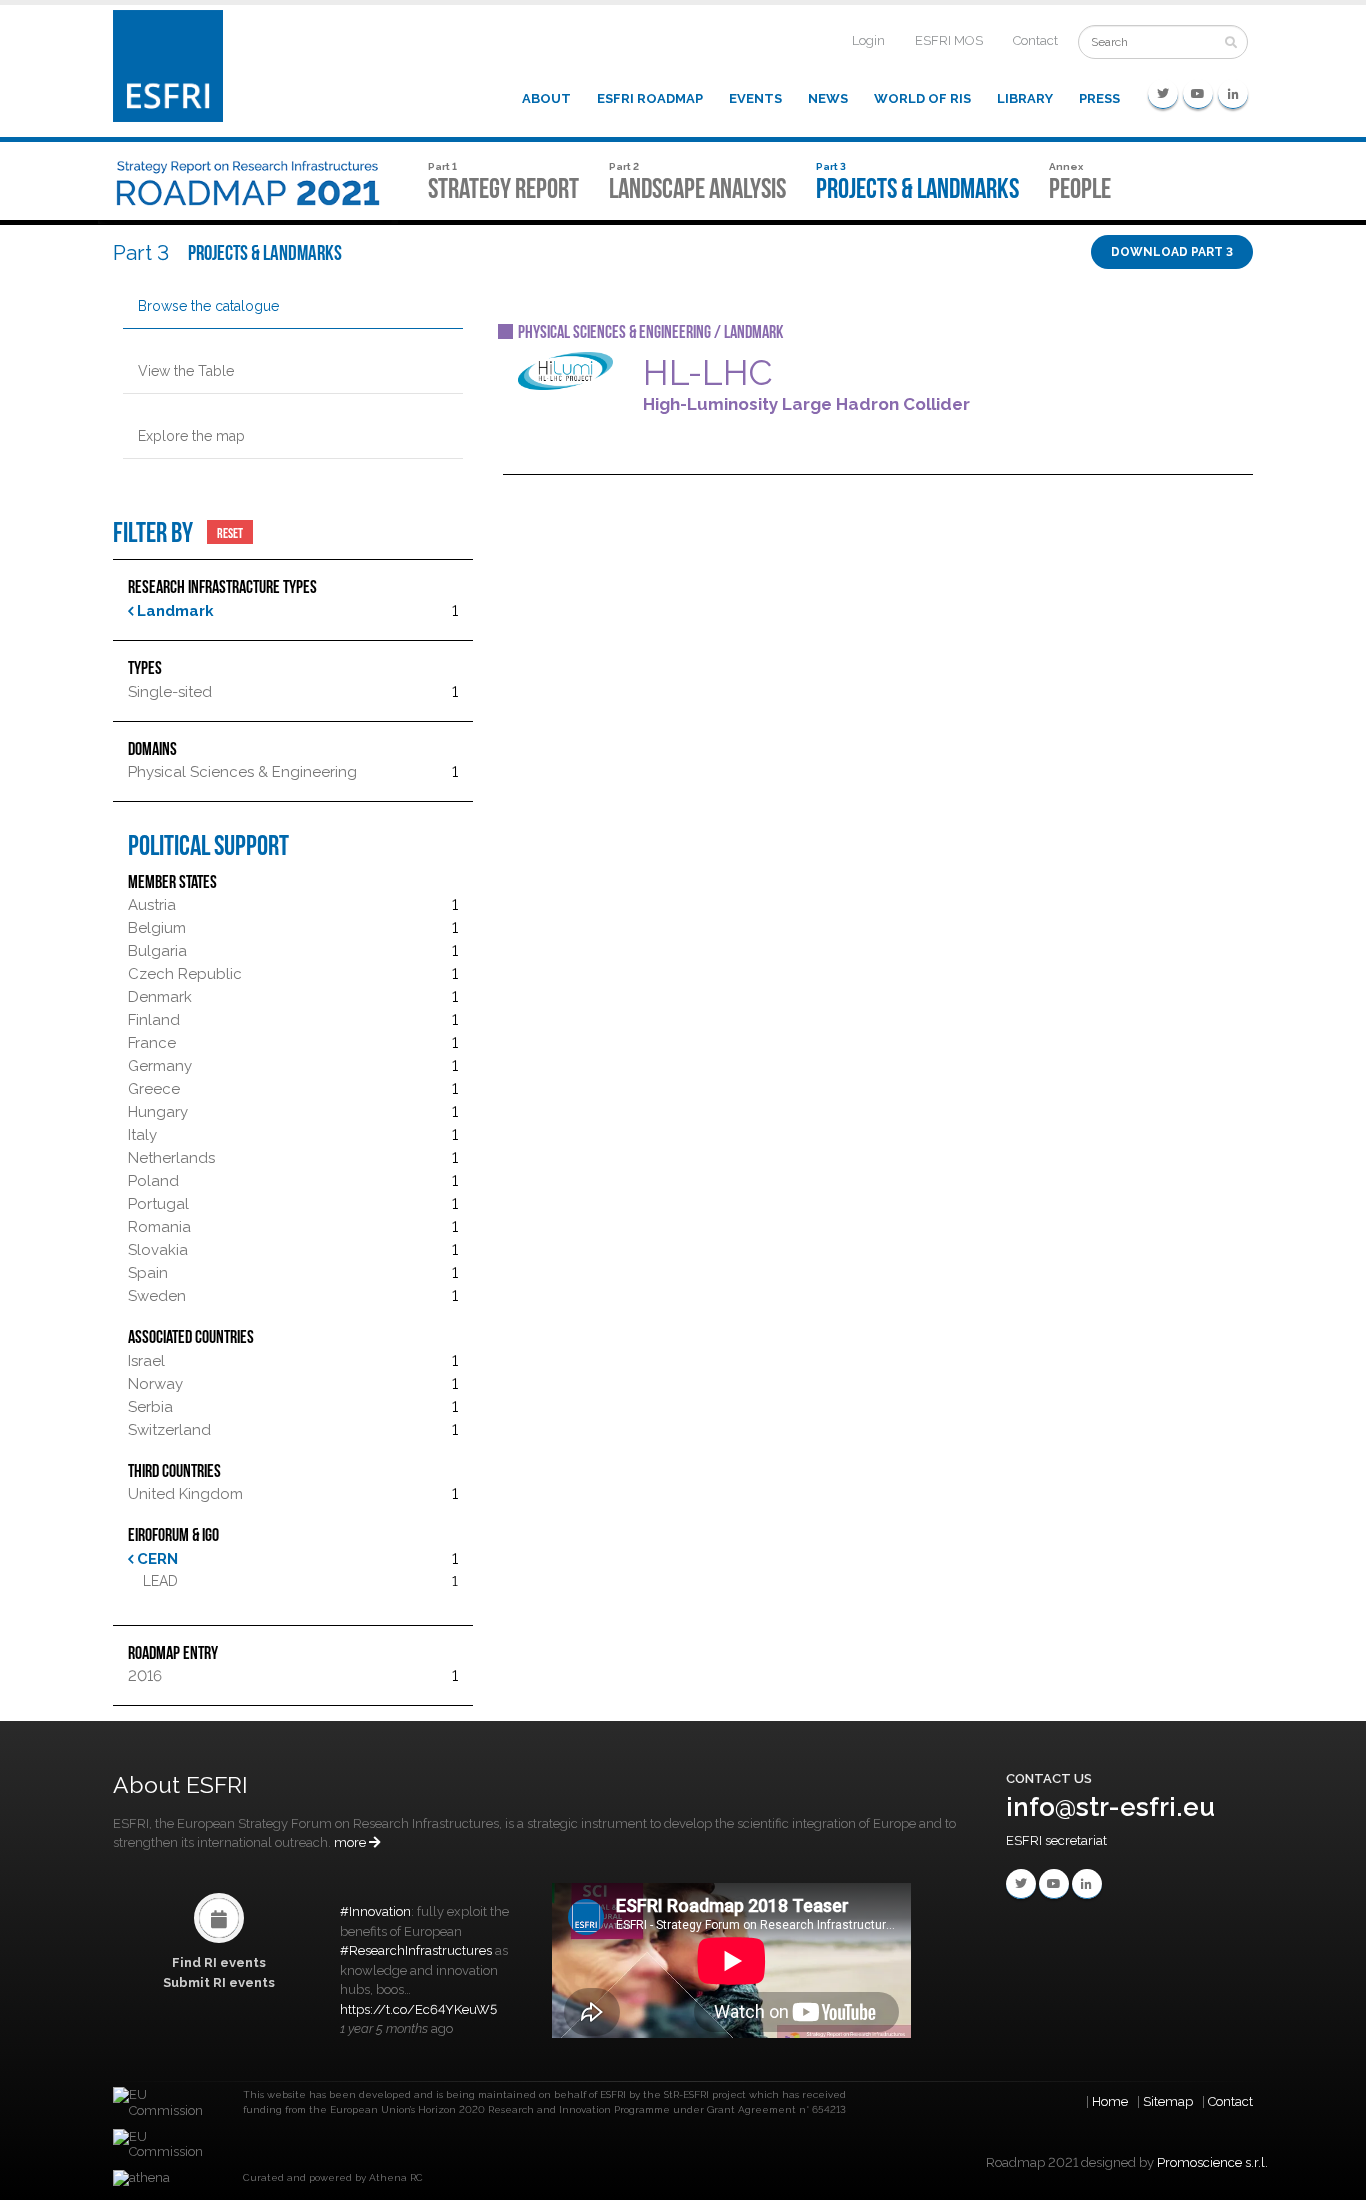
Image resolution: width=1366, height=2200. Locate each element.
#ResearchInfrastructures (416, 1950)
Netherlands (171, 1158)
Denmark (160, 997)
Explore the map (191, 436)
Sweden (157, 1296)
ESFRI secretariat (1056, 1840)
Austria (152, 905)
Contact (1035, 40)
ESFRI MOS (949, 40)
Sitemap (1168, 2101)
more (351, 1842)
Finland (154, 1020)
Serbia (150, 1407)
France (152, 1043)
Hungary (158, 1112)
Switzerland (169, 1430)
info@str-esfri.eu (1110, 1807)
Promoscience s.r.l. (1212, 2162)
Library (1025, 98)
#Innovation (375, 1911)
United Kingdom (185, 1494)
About (546, 98)
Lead (160, 1581)
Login (868, 40)
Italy (142, 1135)
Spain (148, 1273)
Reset (230, 532)
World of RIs (922, 98)
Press (1099, 98)
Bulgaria (157, 951)
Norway (155, 1384)
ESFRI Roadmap (650, 98)
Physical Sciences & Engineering (242, 772)
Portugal (158, 1204)
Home (1110, 2101)
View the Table (186, 371)
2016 (145, 1676)
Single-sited (170, 692)
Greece (154, 1089)
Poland (153, 1181)
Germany (160, 1066)
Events (755, 98)
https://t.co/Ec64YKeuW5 (418, 2009)
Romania (159, 1227)
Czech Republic (185, 974)
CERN (155, 1559)
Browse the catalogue (208, 306)
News (828, 98)
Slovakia (158, 1250)
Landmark (173, 611)
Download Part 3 (1172, 252)
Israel (146, 1361)
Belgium (157, 928)
